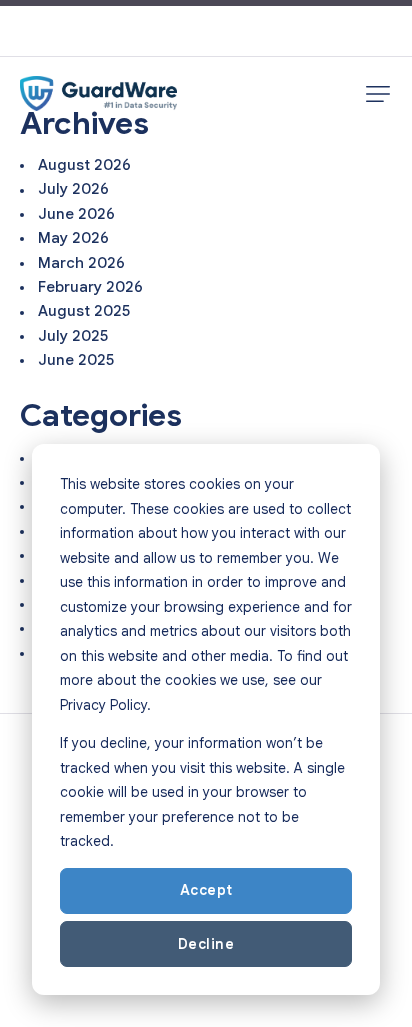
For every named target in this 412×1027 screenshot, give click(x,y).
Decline (206, 944)
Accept (206, 890)
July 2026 (73, 189)
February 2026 (90, 287)
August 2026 (84, 165)
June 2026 (76, 214)
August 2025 (84, 311)
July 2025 (73, 336)
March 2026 (81, 263)
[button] (378, 94)
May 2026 (73, 238)
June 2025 (76, 360)
